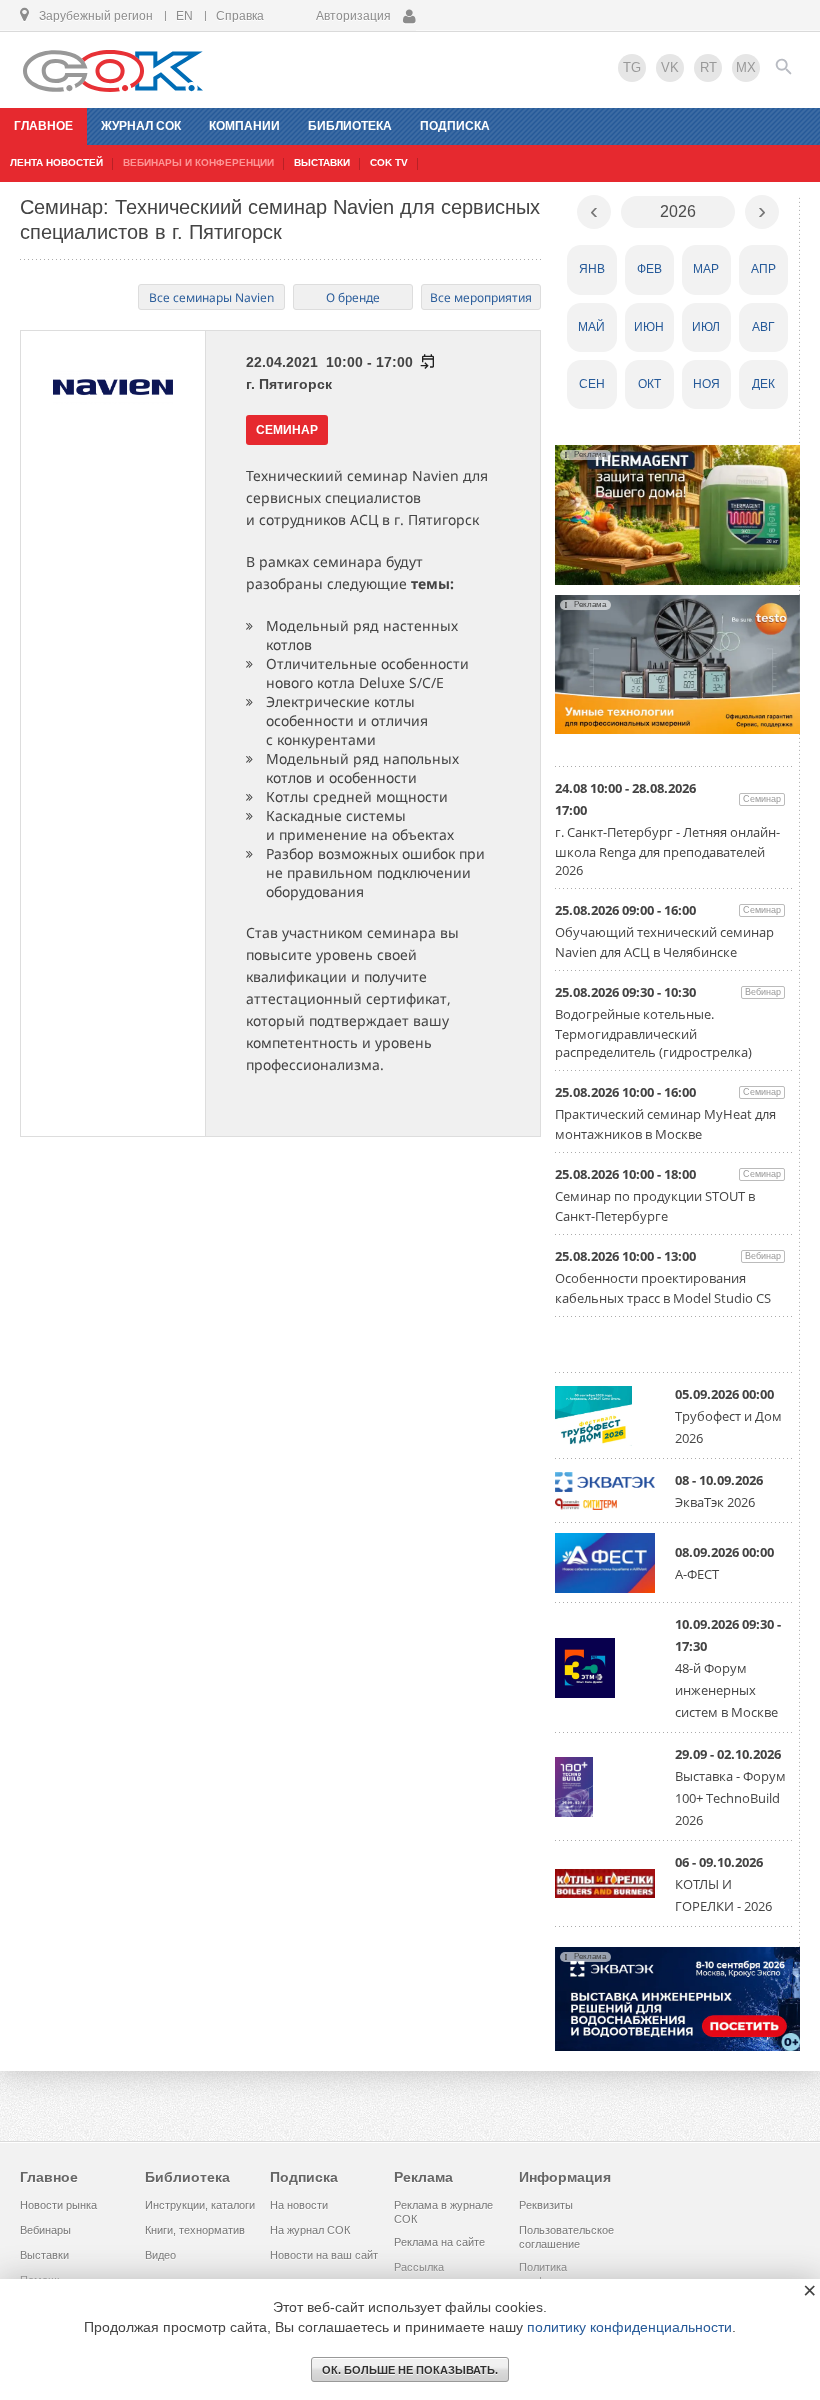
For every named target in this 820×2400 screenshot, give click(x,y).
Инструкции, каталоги (200, 2205)
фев (649, 269)
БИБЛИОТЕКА (350, 126)
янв (592, 269)
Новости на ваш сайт (324, 2255)
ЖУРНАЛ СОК (141, 126)
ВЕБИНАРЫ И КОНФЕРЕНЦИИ (198, 162)
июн (649, 327)
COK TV (389, 162)
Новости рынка (58, 2205)
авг (763, 327)
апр (763, 269)
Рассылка (419, 2267)
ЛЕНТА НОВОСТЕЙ (56, 162)
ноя (706, 384)
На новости (299, 2205)
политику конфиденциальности (629, 2327)
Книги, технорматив (195, 2230)
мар (706, 269)
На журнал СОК (310, 2230)
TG (632, 67)
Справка (240, 16)
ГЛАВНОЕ (43, 126)
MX (746, 67)
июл (706, 327)
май (591, 327)
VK (670, 67)
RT (708, 67)
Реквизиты (546, 2205)
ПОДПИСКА (455, 126)
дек (763, 384)
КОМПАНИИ (244, 126)
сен (592, 384)
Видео (160, 2255)
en (184, 16)
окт (649, 384)
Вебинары (45, 2230)
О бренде (353, 297)
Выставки (44, 2255)
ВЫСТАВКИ (322, 162)
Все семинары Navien (211, 297)
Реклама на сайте (439, 2242)
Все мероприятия (481, 297)
